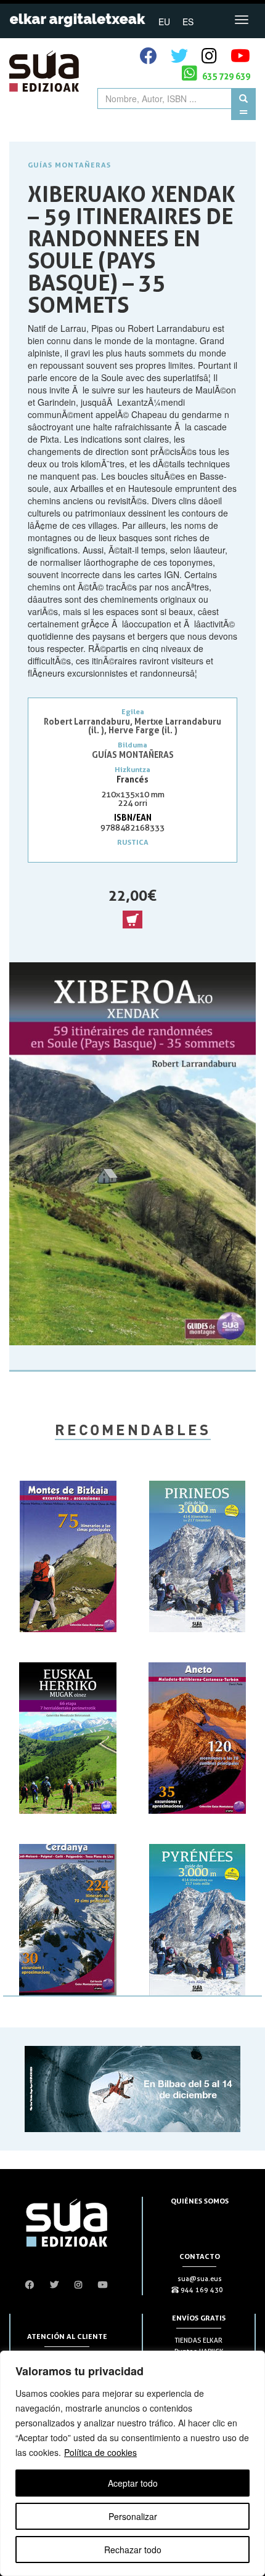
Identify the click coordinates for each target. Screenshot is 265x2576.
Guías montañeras (69, 165)
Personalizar (133, 2516)
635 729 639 (225, 76)
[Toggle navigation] (242, 20)
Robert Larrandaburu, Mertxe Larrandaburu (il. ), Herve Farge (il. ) (132, 726)
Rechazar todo (133, 2550)
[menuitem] (164, 21)
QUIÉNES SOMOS (200, 2201)
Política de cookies (100, 2452)
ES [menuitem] (188, 22)
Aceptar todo (133, 2483)
